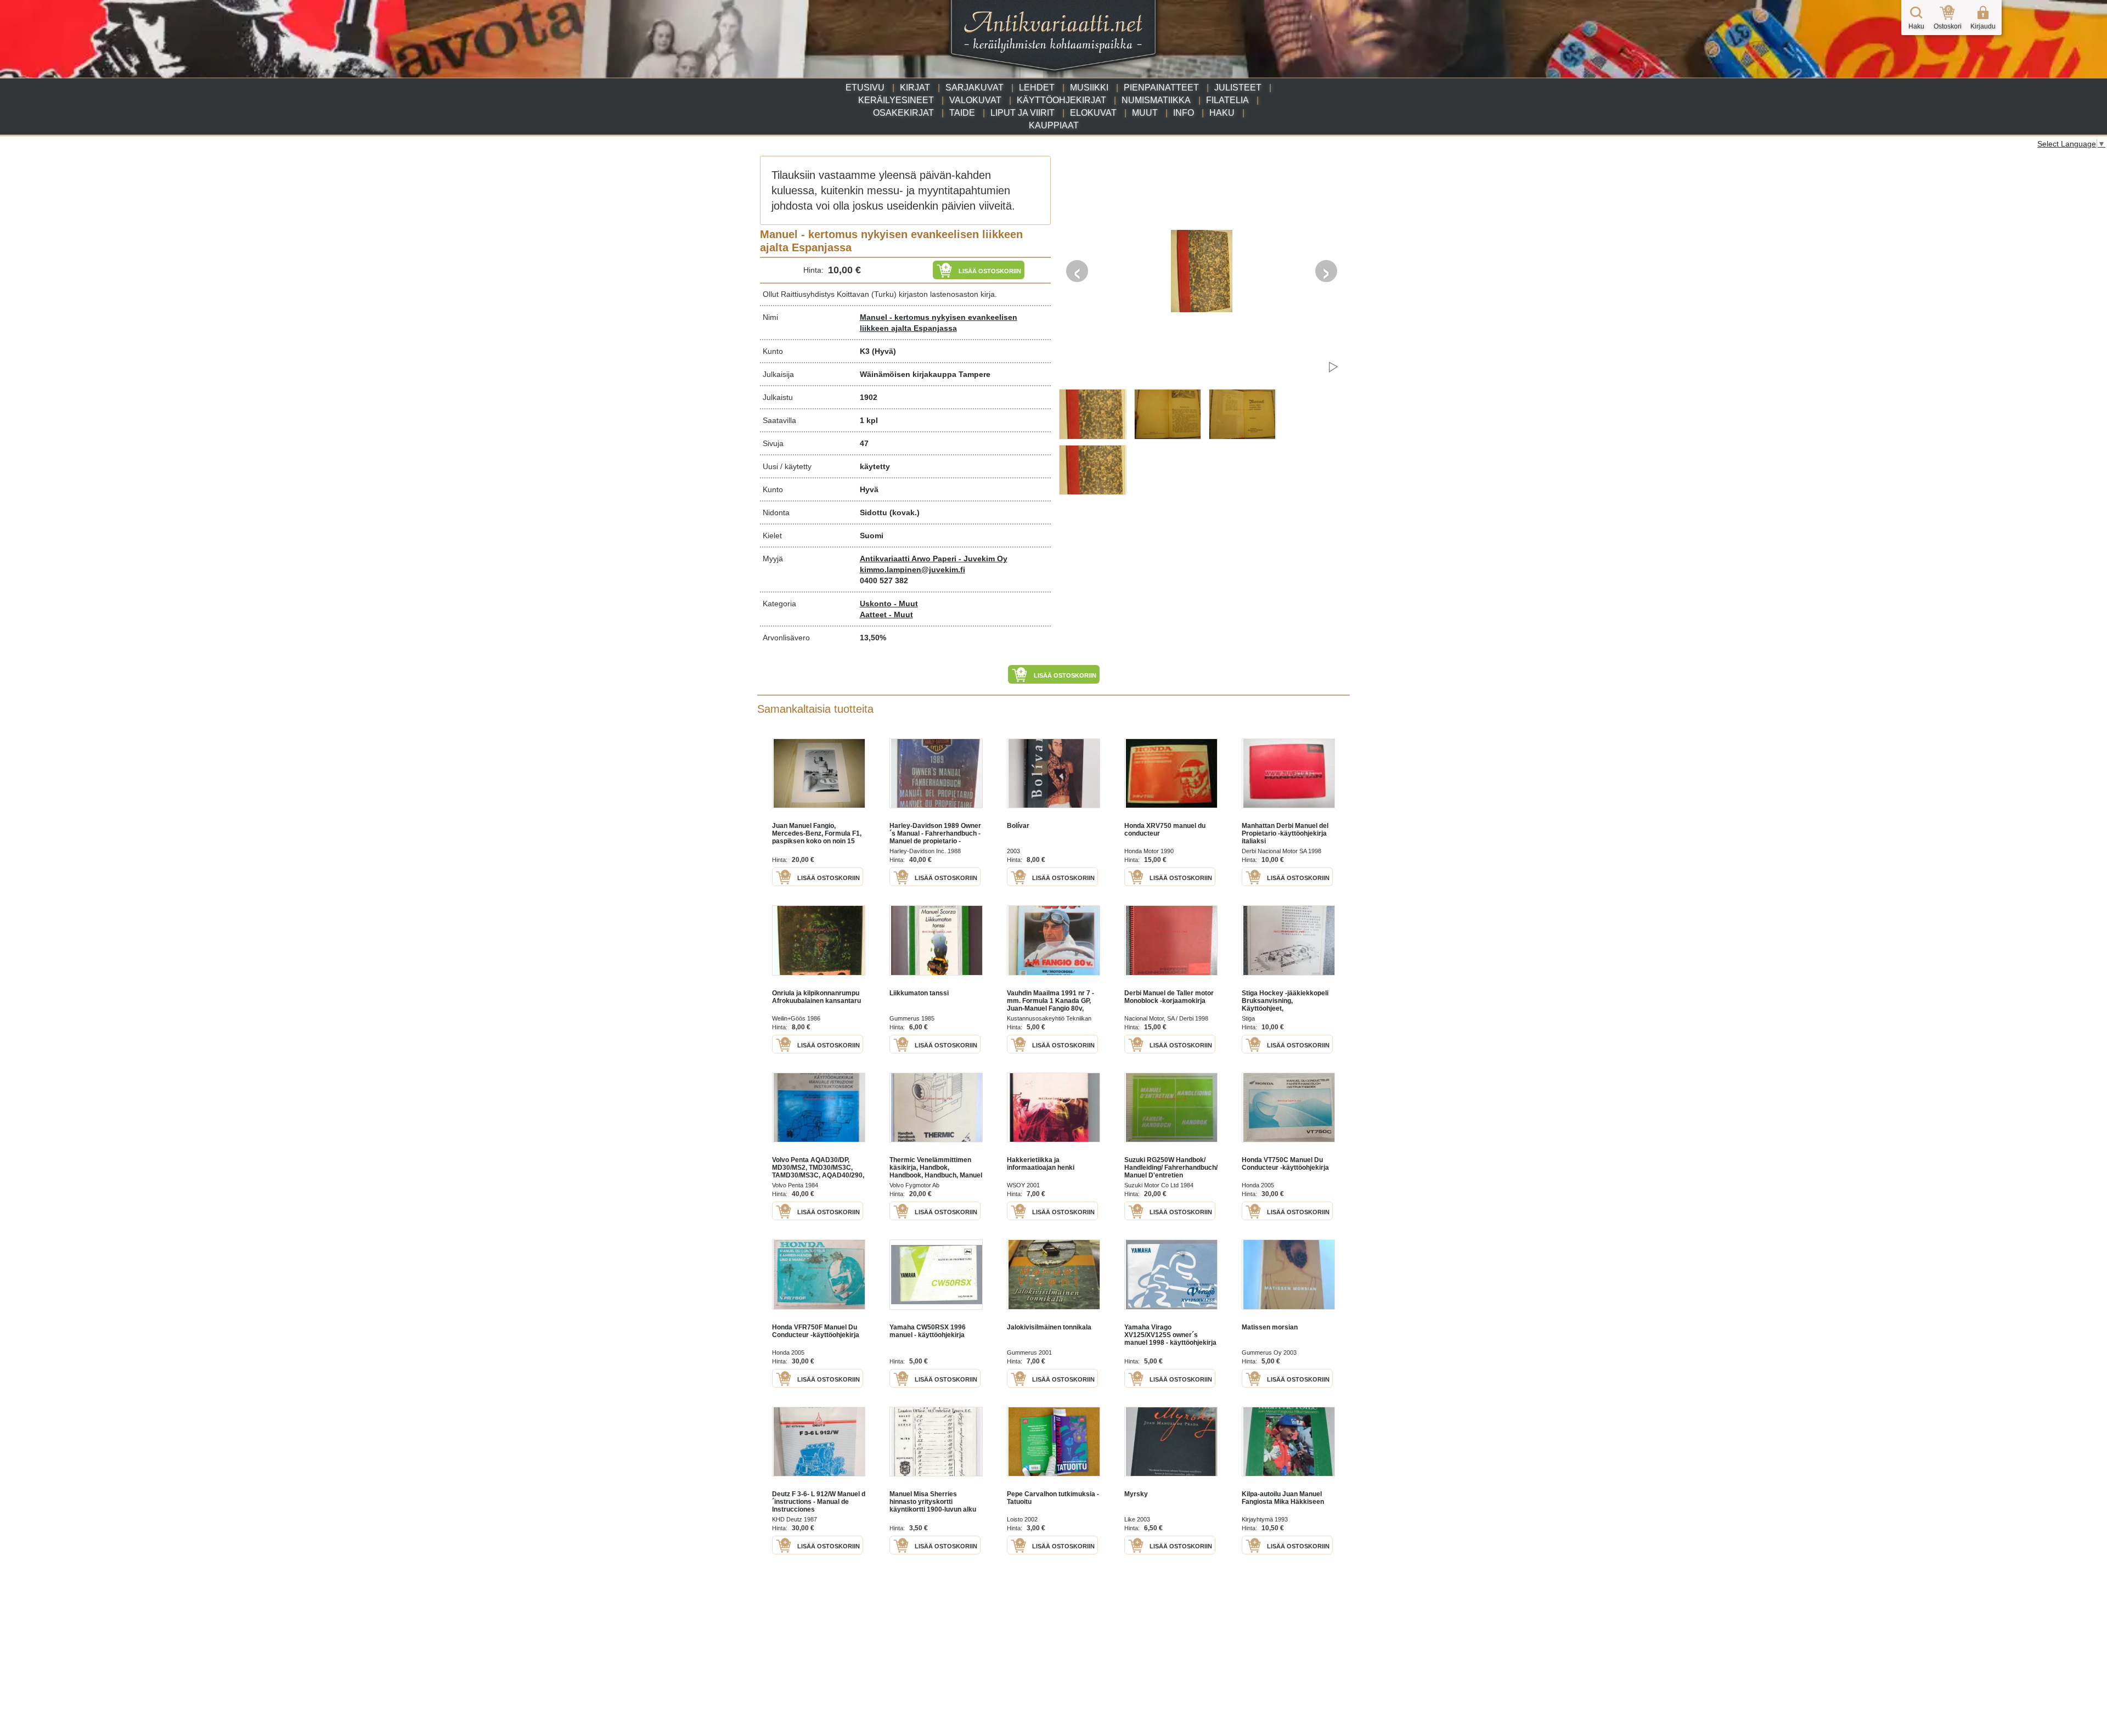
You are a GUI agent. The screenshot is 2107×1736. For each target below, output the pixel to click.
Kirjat (915, 88)
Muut (1145, 113)
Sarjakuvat (974, 88)
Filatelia (1227, 100)
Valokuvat (975, 100)
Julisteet (1238, 88)
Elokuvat (1093, 113)
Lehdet (1037, 88)
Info (1184, 113)
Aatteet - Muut (886, 615)
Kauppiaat (1054, 125)
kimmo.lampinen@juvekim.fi (912, 570)
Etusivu (865, 88)
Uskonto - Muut (889, 604)
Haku (1222, 113)
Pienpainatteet (1161, 88)
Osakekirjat (903, 113)
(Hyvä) (884, 351)
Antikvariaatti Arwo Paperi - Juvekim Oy (934, 559)
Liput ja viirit (1022, 113)
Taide (962, 113)
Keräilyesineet (896, 100)
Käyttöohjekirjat (1061, 100)
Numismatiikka (1156, 100)
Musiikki (1089, 88)
